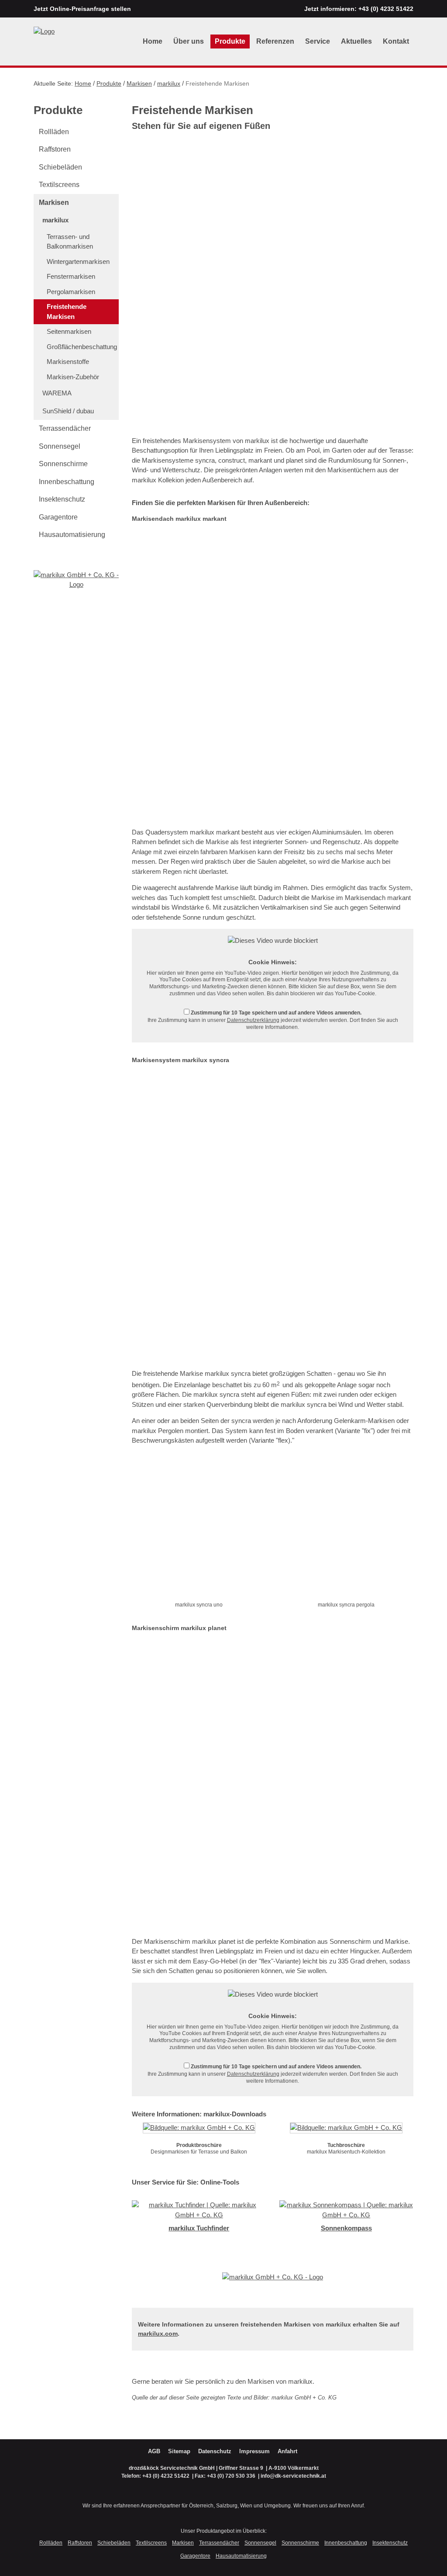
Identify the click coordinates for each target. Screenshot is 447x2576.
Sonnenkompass (346, 2228)
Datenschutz (215, 2451)
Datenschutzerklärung (253, 1020)
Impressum (254, 2451)
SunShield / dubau (68, 411)
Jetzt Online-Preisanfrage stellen (82, 9)
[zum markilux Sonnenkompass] (347, 2210)
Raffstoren (55, 149)
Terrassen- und (70, 242)
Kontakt (396, 41)
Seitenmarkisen (69, 331)
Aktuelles (356, 41)
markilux (169, 83)
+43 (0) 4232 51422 (386, 9)
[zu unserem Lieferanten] (76, 579)
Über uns (189, 41)
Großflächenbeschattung (82, 347)
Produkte (230, 41)
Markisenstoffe (68, 362)
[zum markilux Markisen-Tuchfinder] (199, 2210)
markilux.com (158, 2334)
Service (318, 41)
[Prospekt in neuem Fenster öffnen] (199, 2130)
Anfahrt (287, 2451)
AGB (154, 2451)
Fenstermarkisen (71, 276)
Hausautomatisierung (72, 535)
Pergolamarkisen (71, 292)
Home (153, 41)
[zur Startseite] (44, 31)
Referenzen (275, 41)
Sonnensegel (60, 446)
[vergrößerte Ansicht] (199, 1528)
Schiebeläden (60, 167)
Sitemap (179, 2451)
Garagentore (58, 517)
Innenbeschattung (67, 482)
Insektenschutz (62, 499)
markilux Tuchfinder (199, 2228)
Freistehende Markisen (67, 312)
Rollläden (54, 132)
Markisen (139, 83)
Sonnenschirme (63, 464)
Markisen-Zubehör (73, 377)
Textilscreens (59, 185)
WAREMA (57, 393)
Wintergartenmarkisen (78, 261)
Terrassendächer (65, 428)
